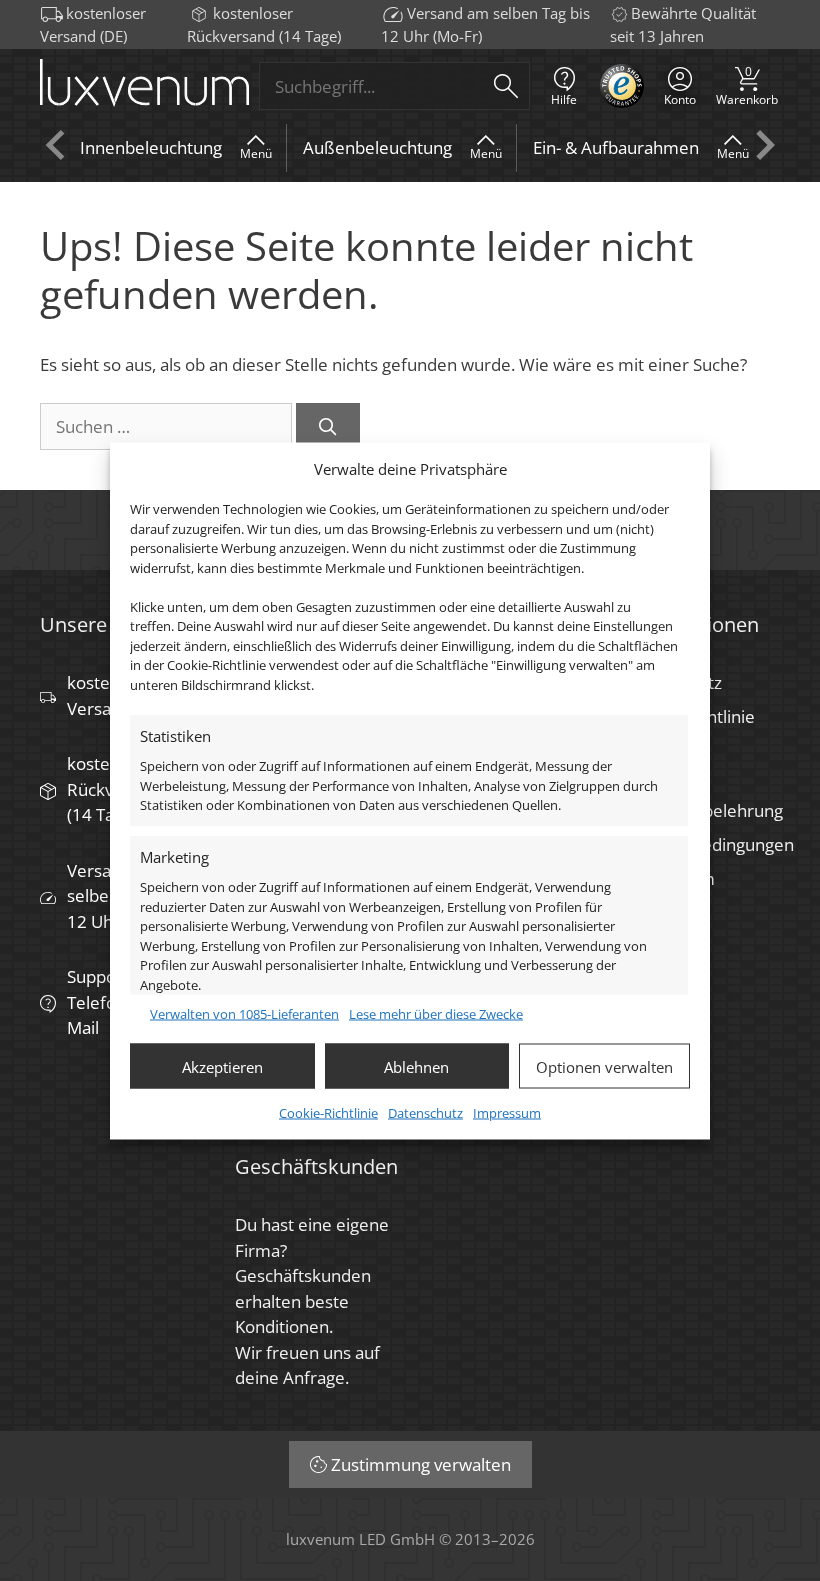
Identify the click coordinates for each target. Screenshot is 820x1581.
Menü (256, 153)
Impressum (507, 1113)
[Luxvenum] (144, 86)
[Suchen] (328, 427)
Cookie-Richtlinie (328, 1113)
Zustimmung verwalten (421, 1464)
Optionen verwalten (604, 1066)
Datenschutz (425, 1113)
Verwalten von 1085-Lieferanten (244, 1013)
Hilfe (564, 99)
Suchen (506, 86)
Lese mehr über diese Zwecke (436, 1013)
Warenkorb (747, 85)
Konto (680, 99)
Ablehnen (416, 1066)
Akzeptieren (222, 1066)
